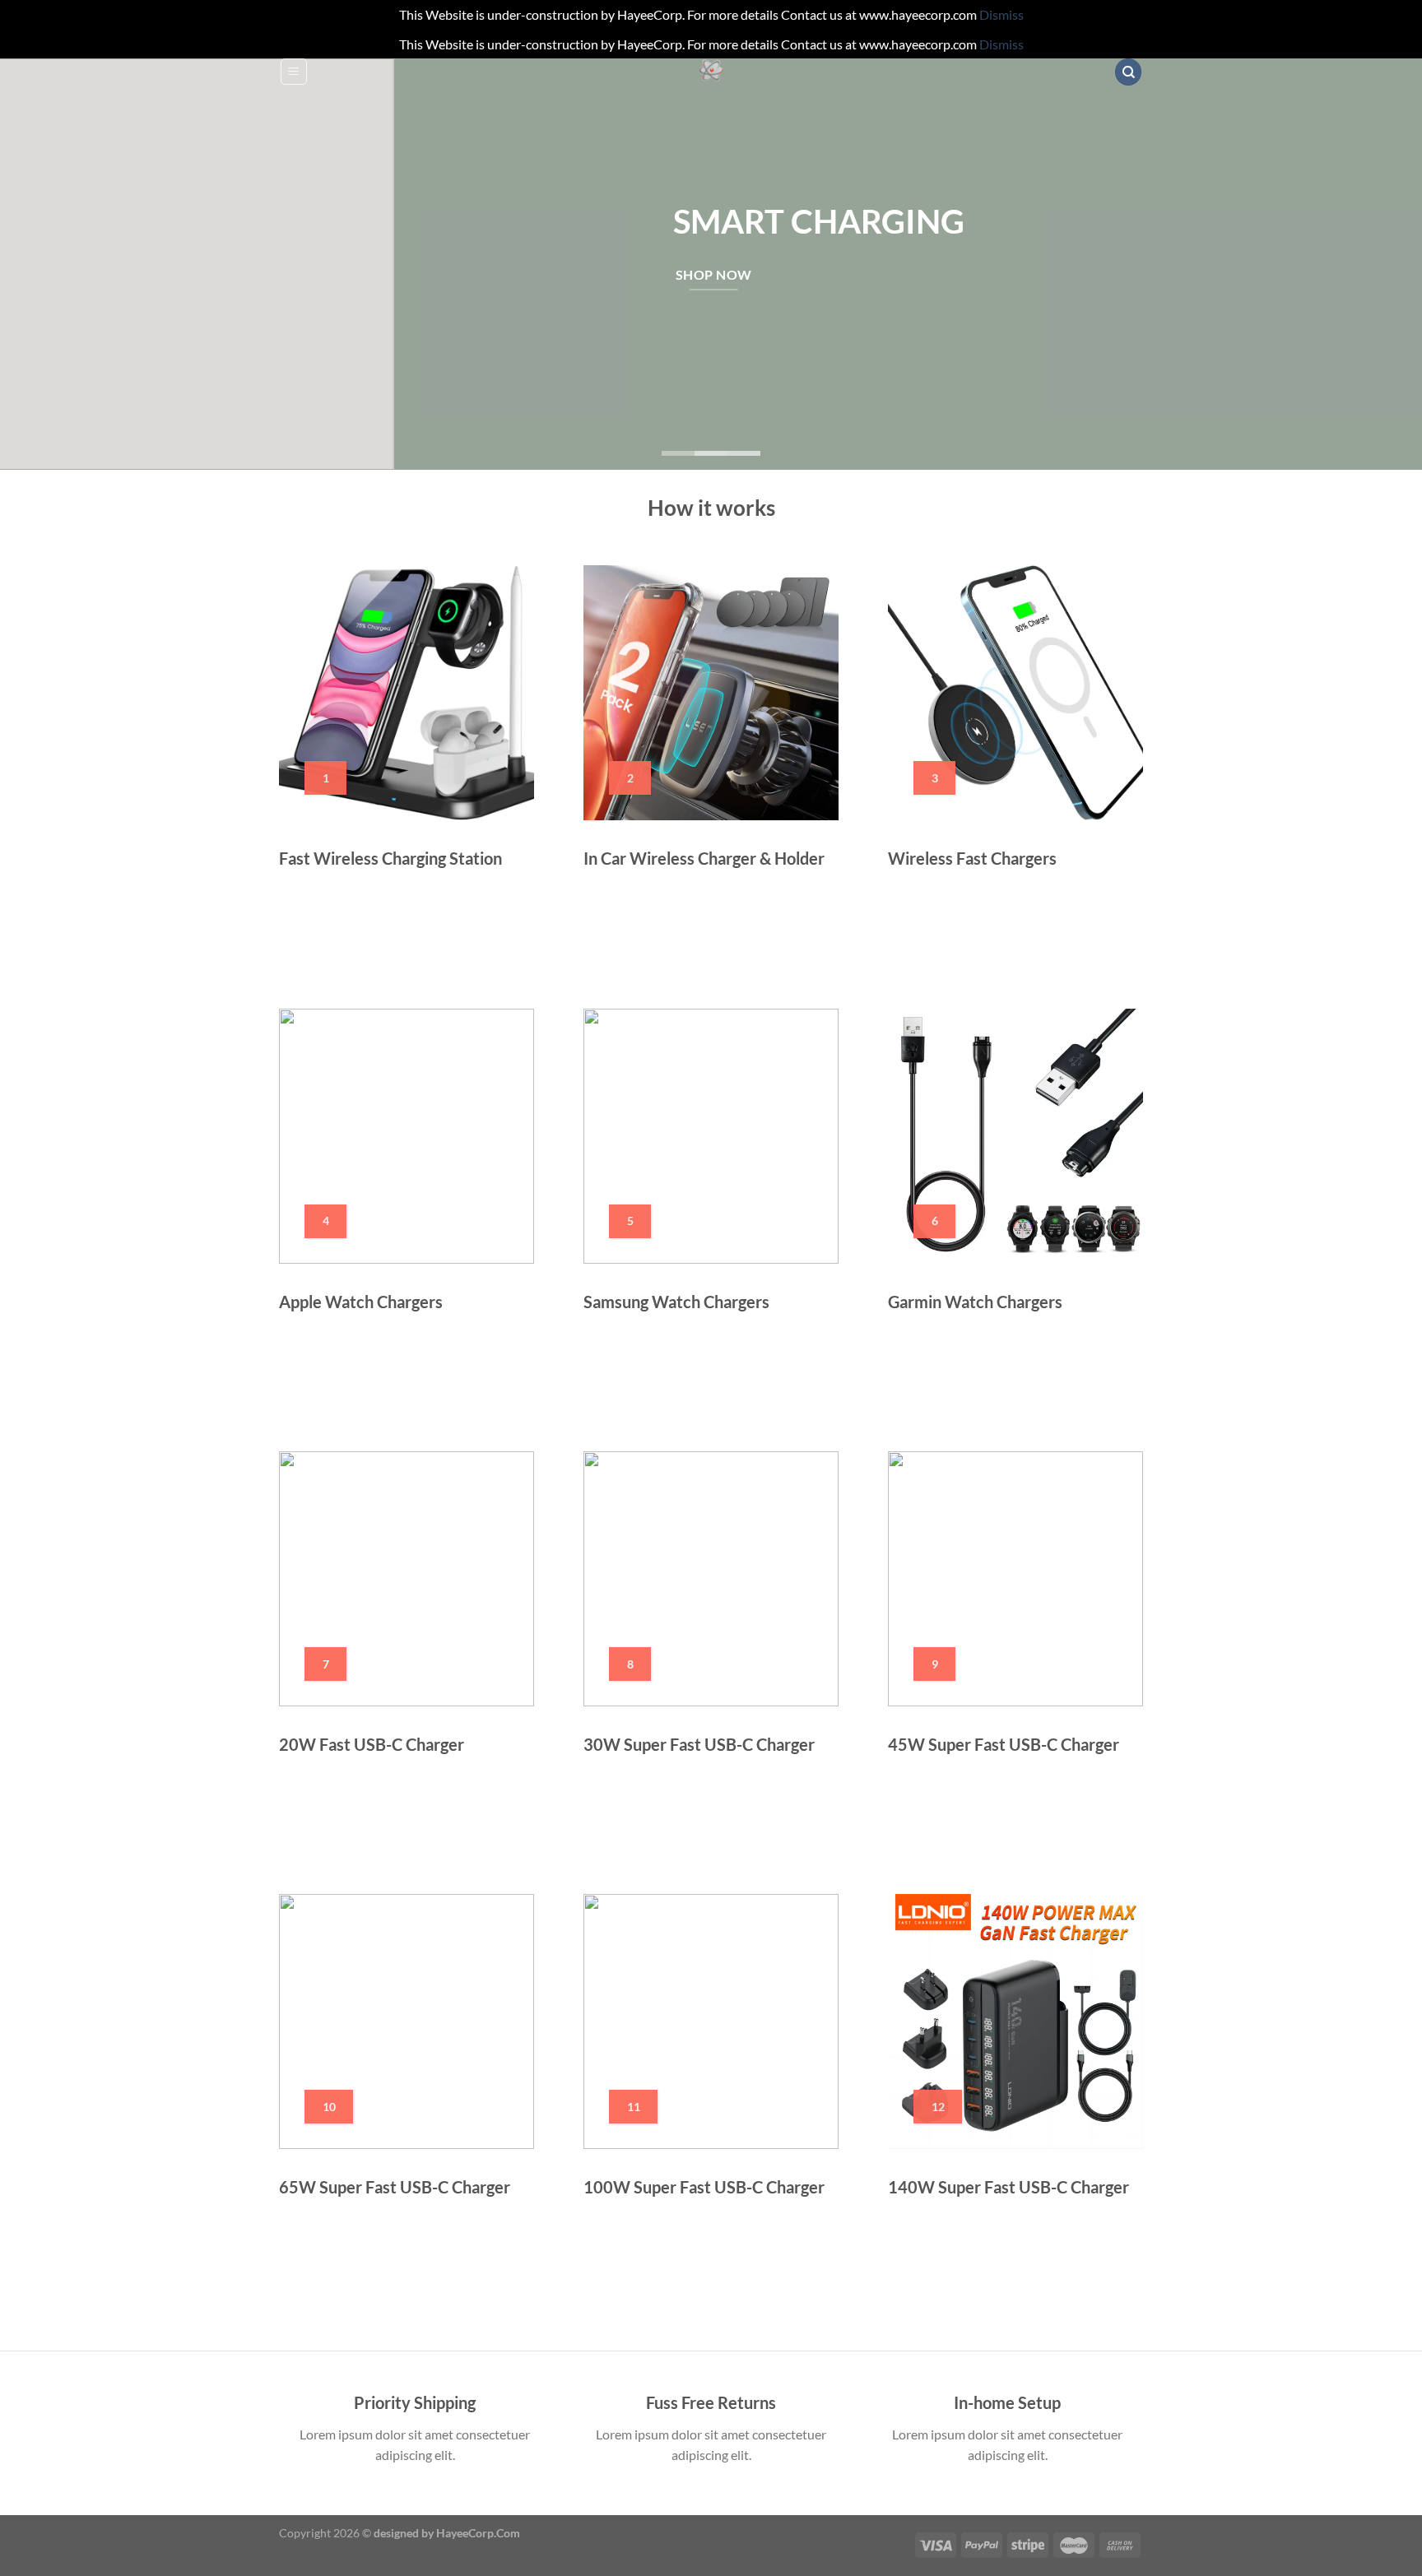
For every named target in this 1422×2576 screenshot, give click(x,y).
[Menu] (294, 72)
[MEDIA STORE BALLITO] (711, 71)
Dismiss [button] (1001, 14)
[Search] (1128, 72)
